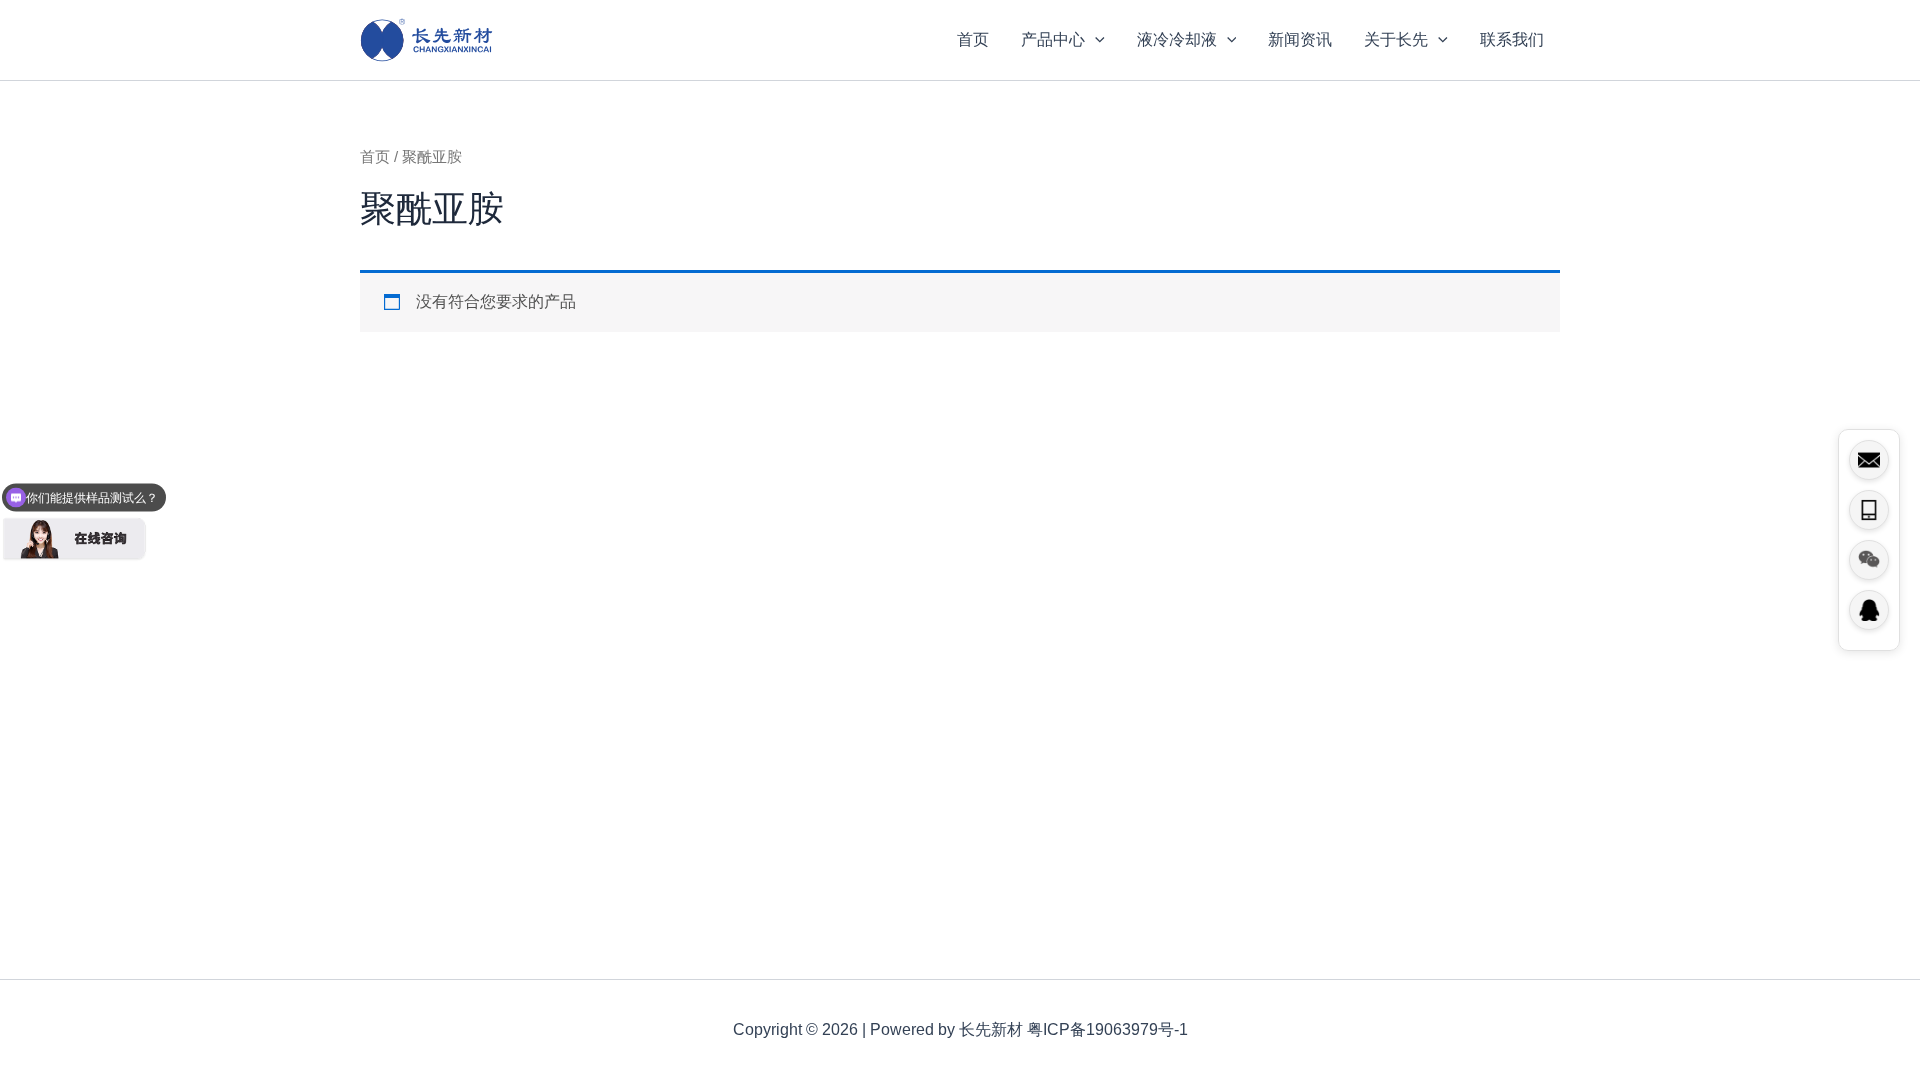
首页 (973, 39)
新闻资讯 (1300, 39)
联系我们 (1512, 39)
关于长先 (1396, 39)
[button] (1095, 40)
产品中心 (1053, 39)
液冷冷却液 (1177, 39)
